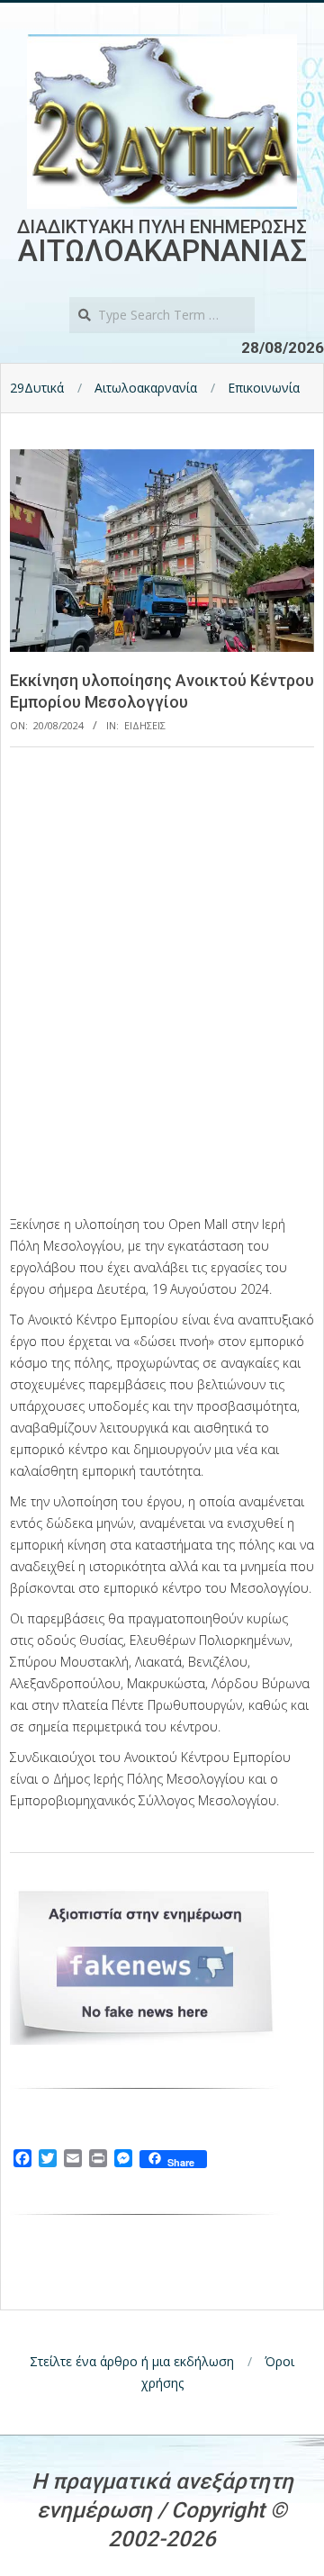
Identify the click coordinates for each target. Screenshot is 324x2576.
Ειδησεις (145, 725)
